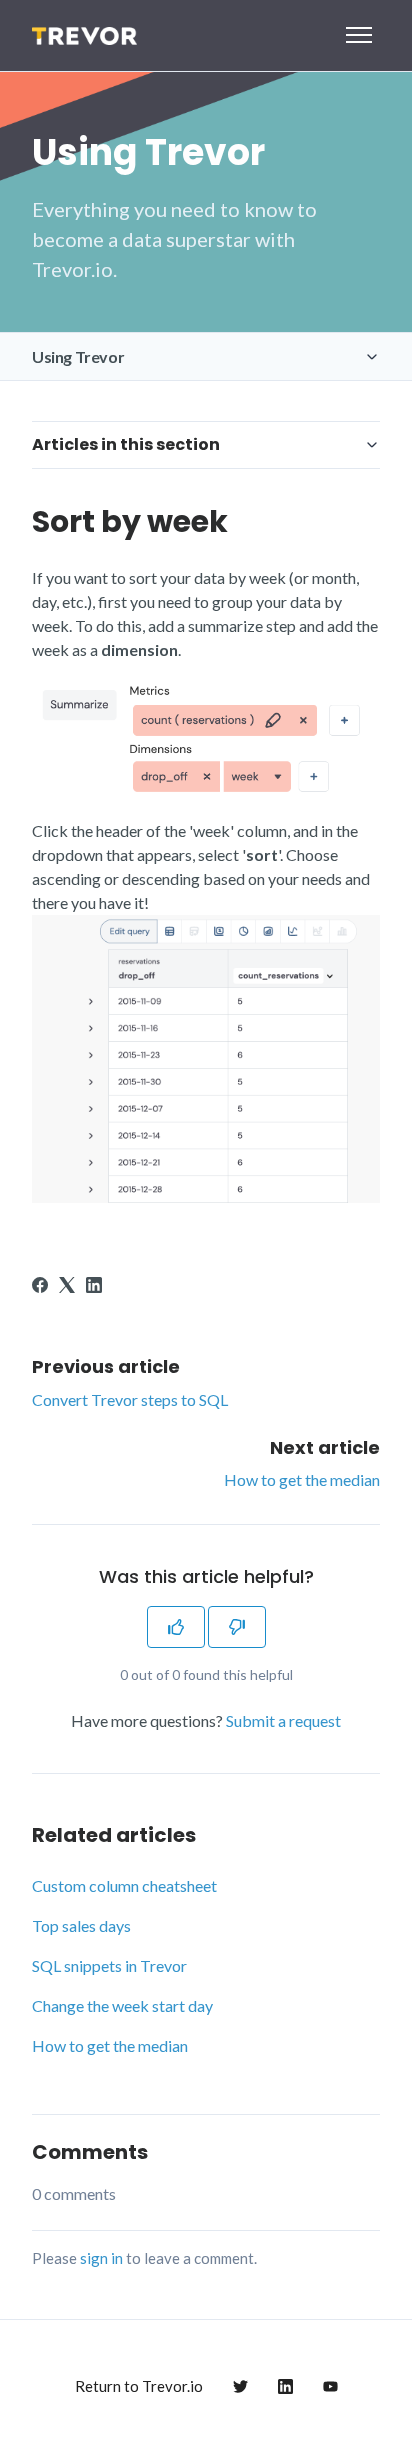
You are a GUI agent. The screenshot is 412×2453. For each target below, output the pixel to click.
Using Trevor (78, 356)
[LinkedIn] (94, 1286)
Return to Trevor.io (139, 2386)
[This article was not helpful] (237, 1627)
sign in (101, 2258)
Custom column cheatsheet (124, 1885)
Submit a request (283, 1720)
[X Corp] (67, 1286)
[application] (406, 2448)
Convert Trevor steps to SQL (130, 1399)
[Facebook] (40, 1286)
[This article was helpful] (176, 1627)
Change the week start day (122, 2005)
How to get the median (302, 1479)
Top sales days (81, 1925)
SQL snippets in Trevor (109, 1965)
